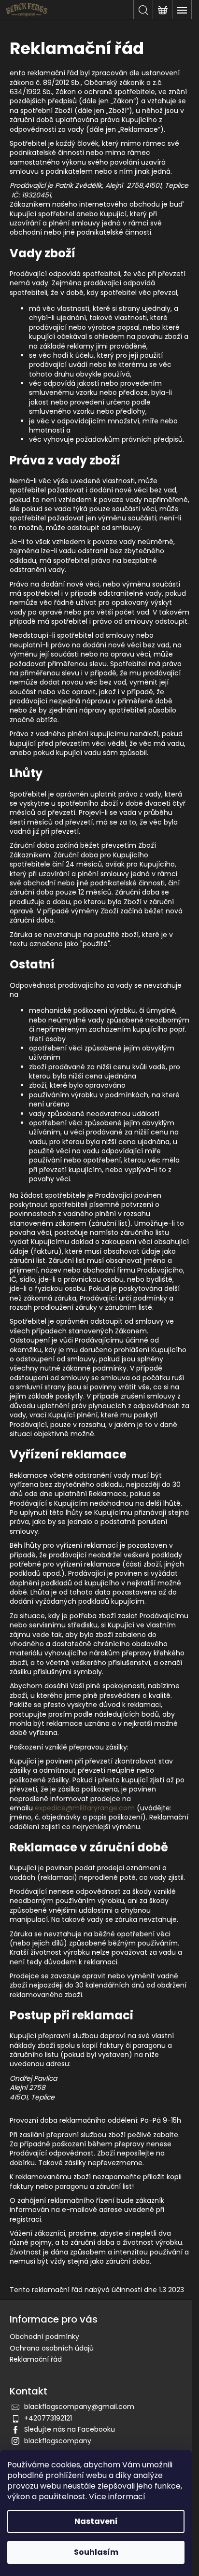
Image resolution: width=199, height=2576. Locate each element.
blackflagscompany (58, 2441)
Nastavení (96, 2521)
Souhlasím (96, 2552)
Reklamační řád (36, 2359)
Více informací (117, 2497)
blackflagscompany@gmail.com (79, 2407)
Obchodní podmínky (44, 2337)
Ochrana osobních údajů (52, 2348)
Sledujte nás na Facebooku (70, 2429)
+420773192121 (48, 2418)
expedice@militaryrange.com (85, 1808)
